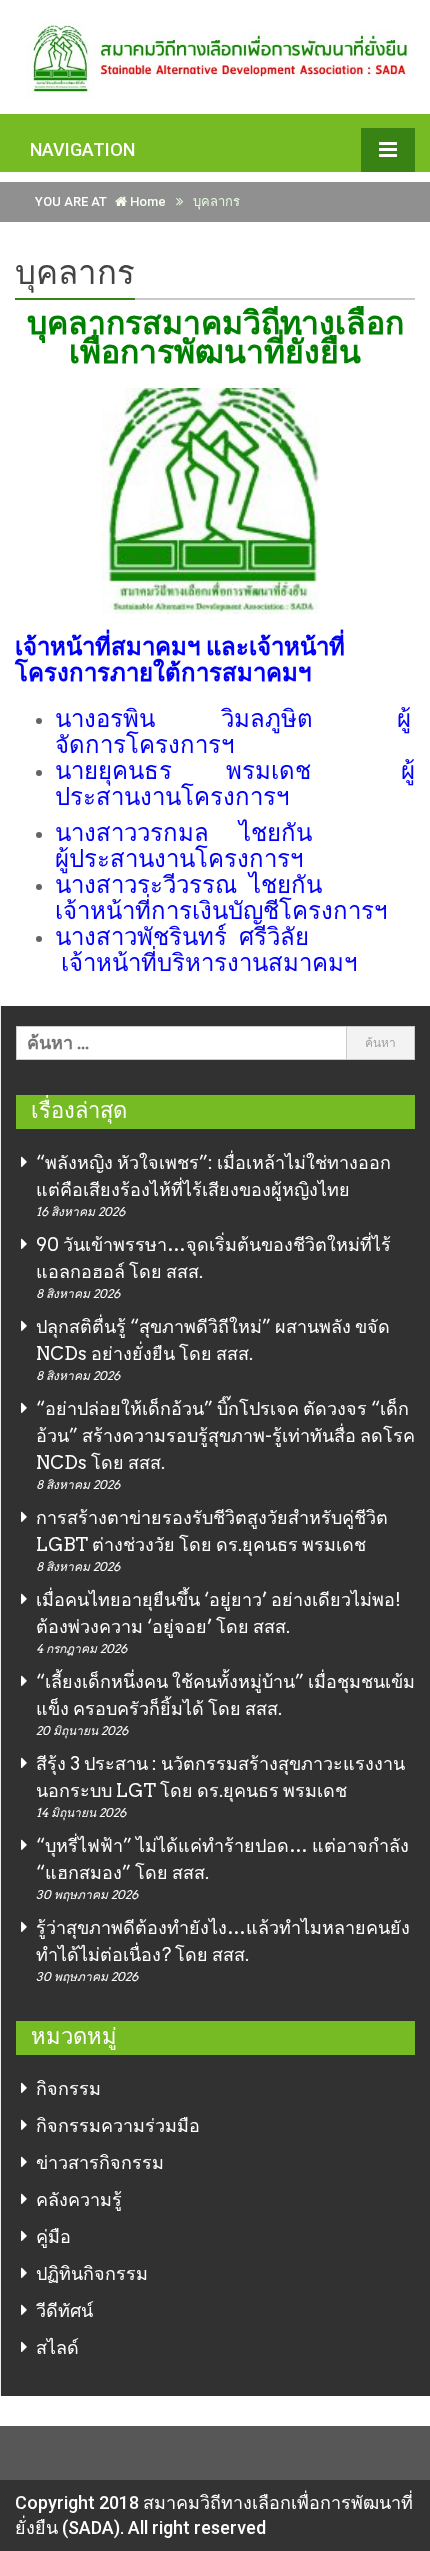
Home (146, 201)
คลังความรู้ (79, 2199)
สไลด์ (57, 2347)
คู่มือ (53, 2236)
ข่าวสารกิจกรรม (100, 2162)
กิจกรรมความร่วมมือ (118, 2125)
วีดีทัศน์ (64, 2310)
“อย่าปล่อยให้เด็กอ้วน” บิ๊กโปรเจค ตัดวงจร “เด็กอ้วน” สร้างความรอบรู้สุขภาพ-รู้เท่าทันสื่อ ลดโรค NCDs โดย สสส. (225, 1435)
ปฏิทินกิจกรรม (92, 2273)
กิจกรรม (68, 2088)
